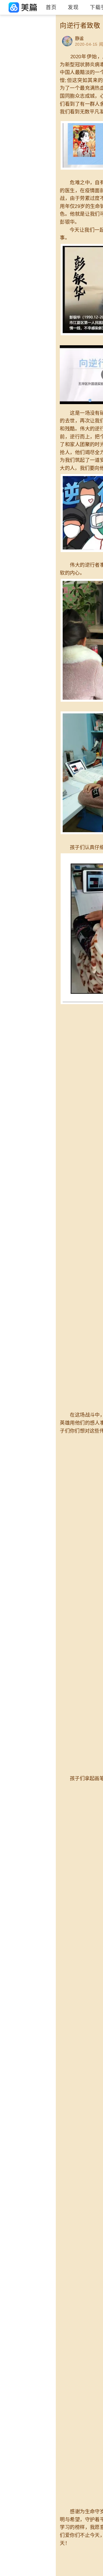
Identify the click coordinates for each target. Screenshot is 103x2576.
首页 (51, 7)
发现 (73, 7)
